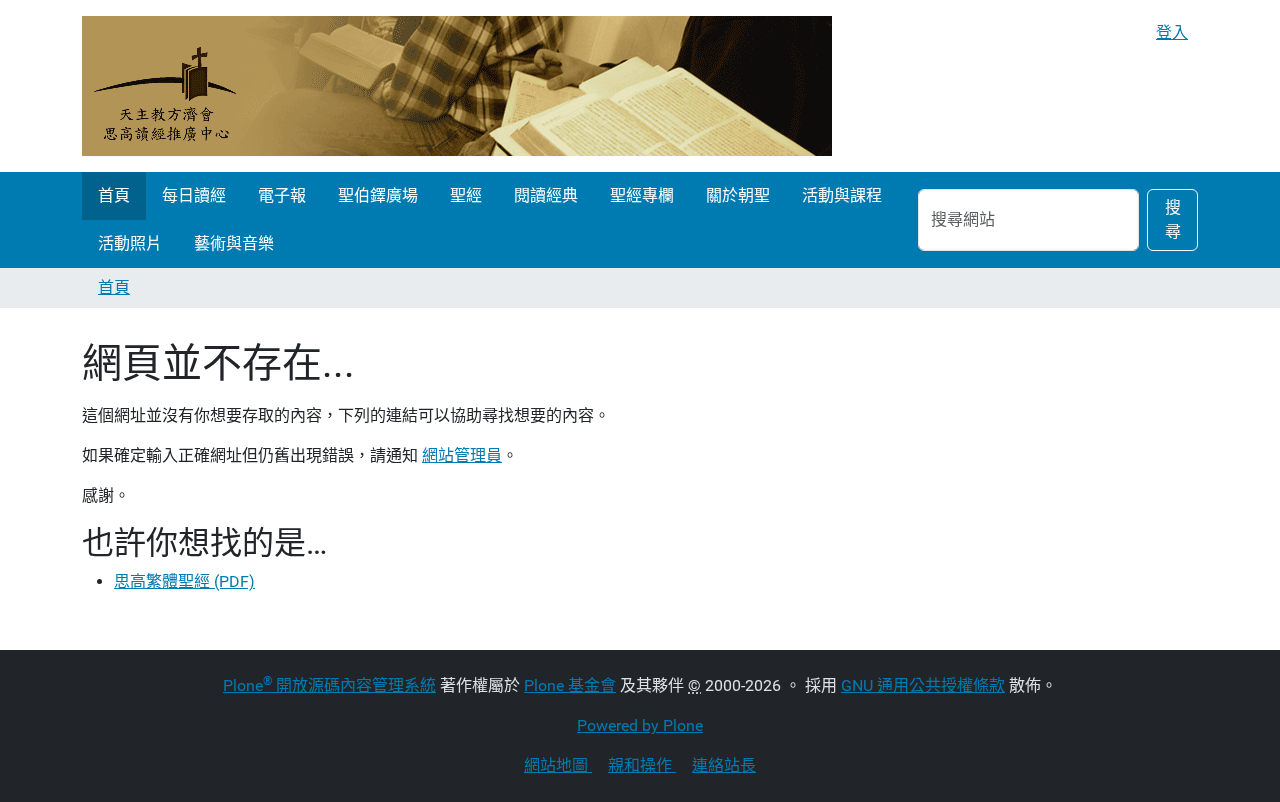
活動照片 (130, 243)
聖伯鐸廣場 (378, 195)
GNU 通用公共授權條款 (923, 685)
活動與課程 (842, 195)
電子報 (282, 195)
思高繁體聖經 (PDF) (184, 581)
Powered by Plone (640, 725)
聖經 (466, 195)
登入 (1172, 32)
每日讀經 (194, 195)
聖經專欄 (642, 195)
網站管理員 (462, 455)
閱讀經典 (546, 195)
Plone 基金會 (570, 685)
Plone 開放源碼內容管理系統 (329, 685)
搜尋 (1173, 219)
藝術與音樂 (234, 243)
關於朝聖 (738, 195)
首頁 (114, 195)
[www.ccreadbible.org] (457, 86)
